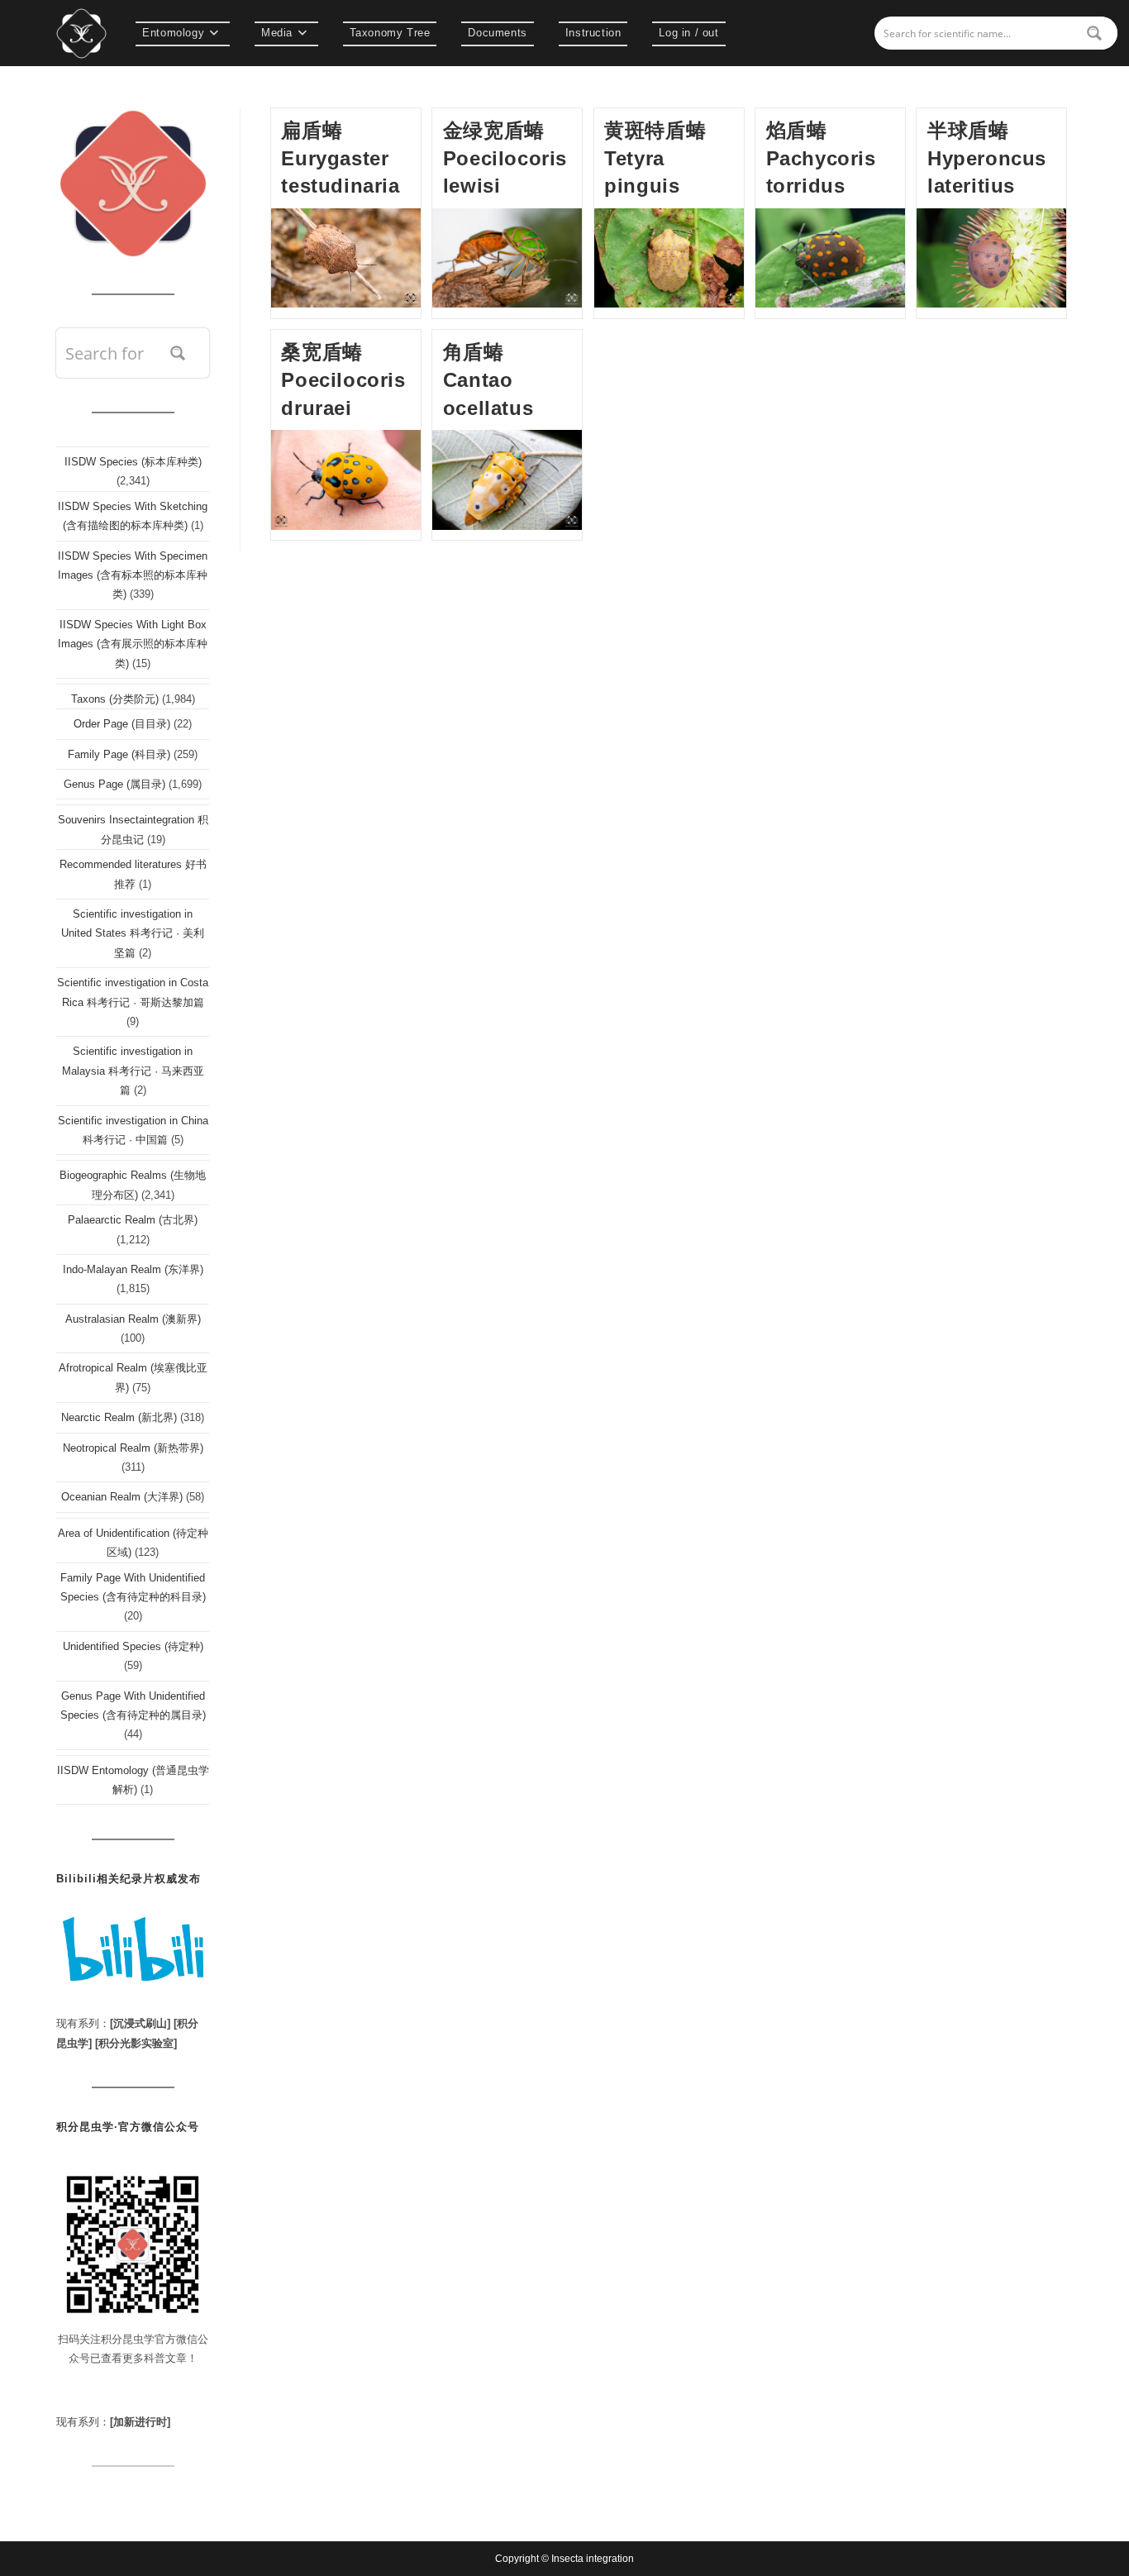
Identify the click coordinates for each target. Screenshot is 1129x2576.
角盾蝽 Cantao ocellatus (488, 379)
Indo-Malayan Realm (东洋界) (133, 1269)
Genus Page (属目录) (114, 784)
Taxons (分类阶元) (115, 699)
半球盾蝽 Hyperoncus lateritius (987, 158)
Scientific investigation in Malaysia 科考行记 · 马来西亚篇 (133, 1071)
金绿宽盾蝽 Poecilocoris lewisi (505, 158)
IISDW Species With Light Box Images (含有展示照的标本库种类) (133, 644)
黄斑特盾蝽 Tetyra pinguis (655, 158)
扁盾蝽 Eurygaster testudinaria (340, 158)
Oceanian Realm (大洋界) (122, 1497)
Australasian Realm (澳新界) (133, 1319)
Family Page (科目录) (119, 754)
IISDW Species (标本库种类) (133, 462)
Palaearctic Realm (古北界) (133, 1220)
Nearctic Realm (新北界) (119, 1417)
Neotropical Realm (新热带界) (133, 1448)
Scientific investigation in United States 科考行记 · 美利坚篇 (133, 933)
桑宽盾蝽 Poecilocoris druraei (343, 379)
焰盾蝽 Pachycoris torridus (821, 158)
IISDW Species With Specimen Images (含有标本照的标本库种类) (133, 575)
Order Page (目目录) (122, 724)
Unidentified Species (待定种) (133, 1646)
